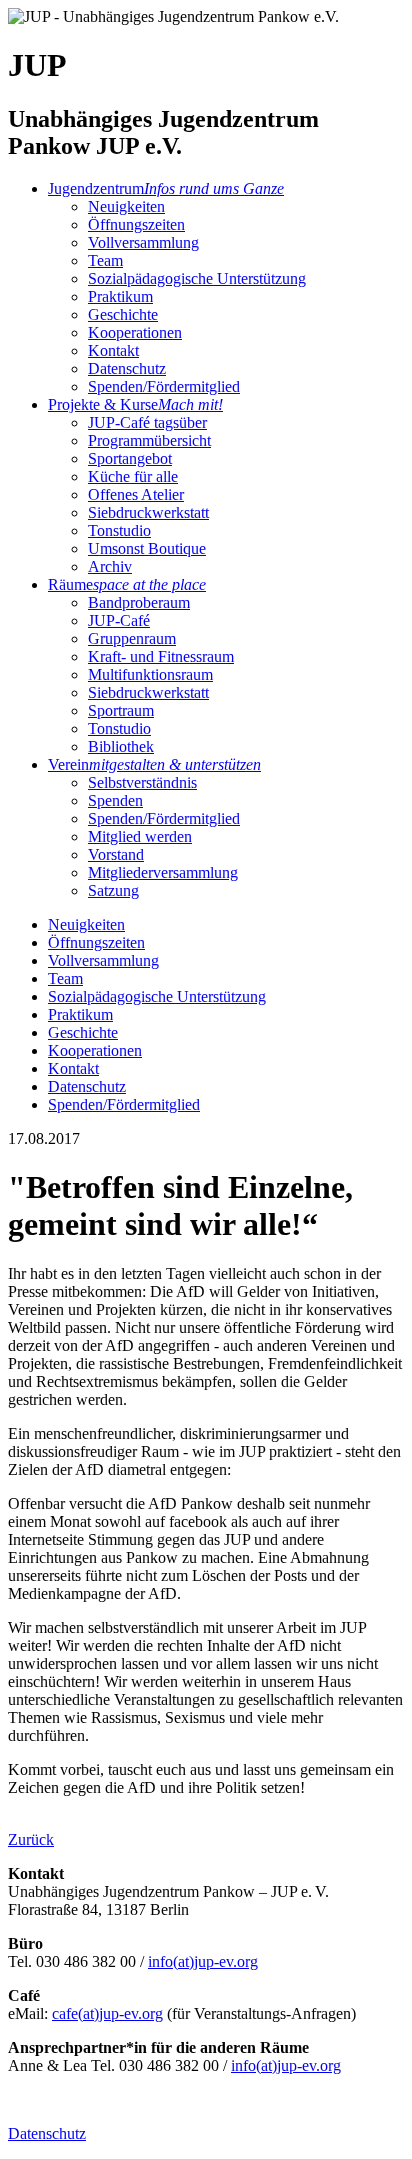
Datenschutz (127, 368)
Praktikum (120, 296)
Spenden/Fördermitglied (164, 386)
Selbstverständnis (142, 782)
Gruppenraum (132, 638)
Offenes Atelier (136, 494)
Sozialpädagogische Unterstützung (197, 278)
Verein (154, 764)
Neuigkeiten (126, 206)
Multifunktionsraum (150, 674)
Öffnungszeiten (136, 224)
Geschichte (123, 314)
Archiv (110, 566)
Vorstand (116, 854)
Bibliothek (121, 746)
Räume (127, 584)
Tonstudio (119, 530)
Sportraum (121, 710)
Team (105, 260)
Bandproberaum (139, 602)
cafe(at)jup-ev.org (107, 2013)
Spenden (115, 800)
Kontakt (113, 350)
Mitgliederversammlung (163, 872)
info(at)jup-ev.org (203, 1961)
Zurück (31, 1839)
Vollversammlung (143, 242)
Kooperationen (135, 332)
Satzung (113, 890)
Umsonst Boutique (147, 548)
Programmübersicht (149, 440)
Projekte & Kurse (135, 404)
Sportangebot (130, 458)
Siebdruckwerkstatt (148, 512)
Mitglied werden (140, 836)
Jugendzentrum (166, 188)
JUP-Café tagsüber (147, 422)
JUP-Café (119, 620)
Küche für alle (133, 476)
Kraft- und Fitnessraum (161, 656)
